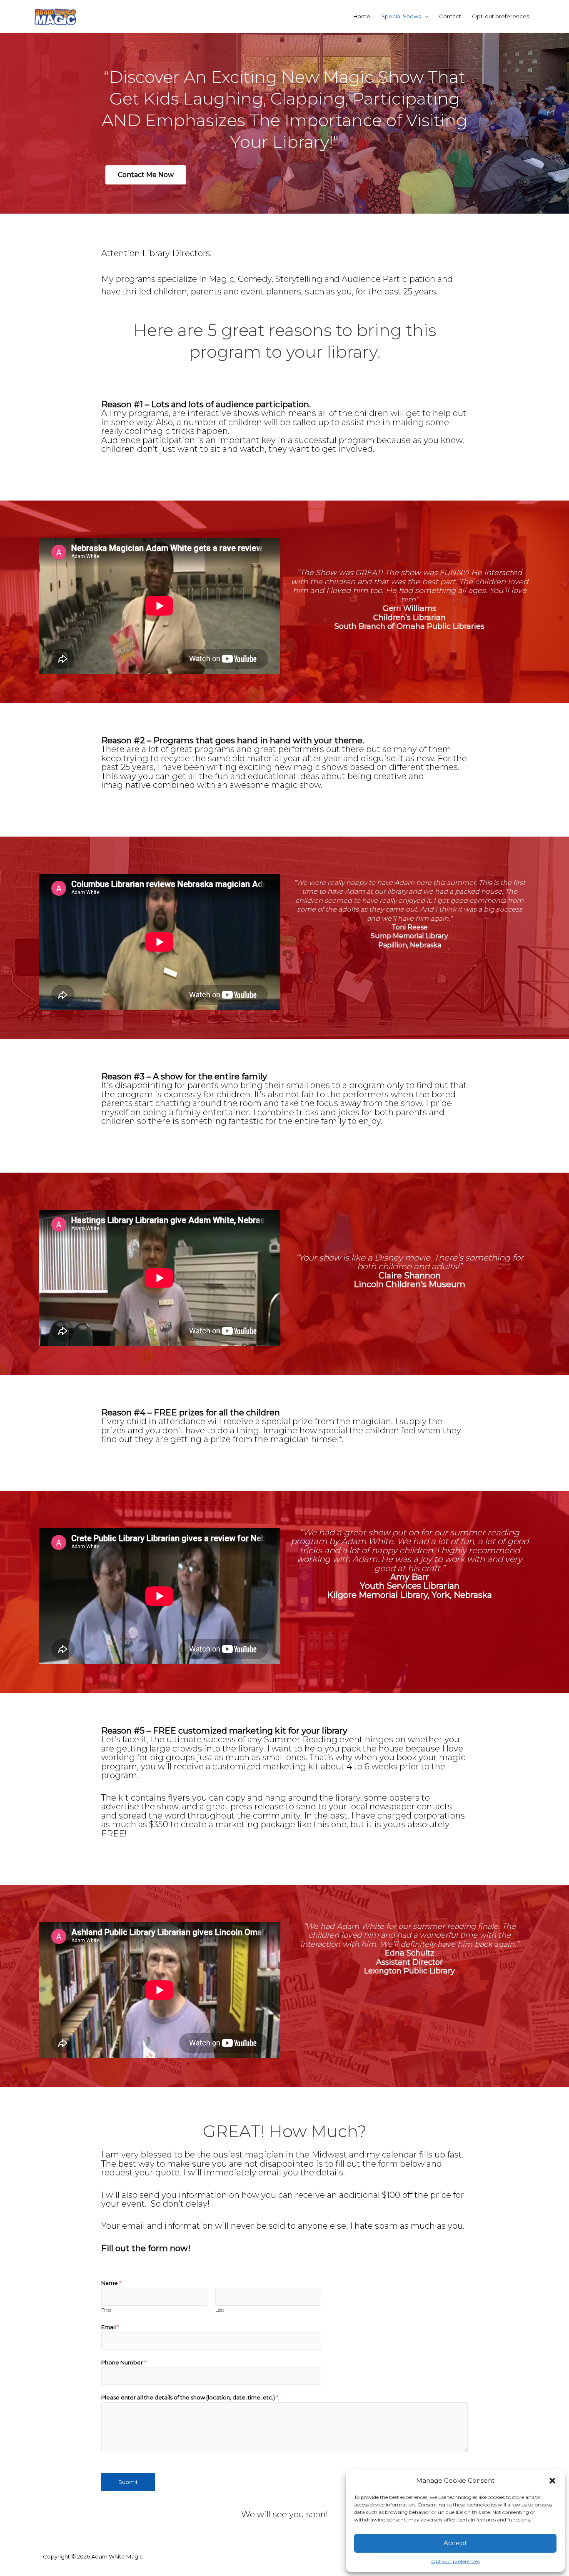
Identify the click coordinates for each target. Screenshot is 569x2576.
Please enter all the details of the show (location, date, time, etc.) (190, 2397)
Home (362, 16)
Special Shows (401, 16)
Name (111, 2283)
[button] (552, 2481)
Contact (450, 16)
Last (220, 2310)
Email (110, 2327)
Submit (128, 2482)
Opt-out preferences (455, 2561)
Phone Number (124, 2362)
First (106, 2310)
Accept (455, 2543)
